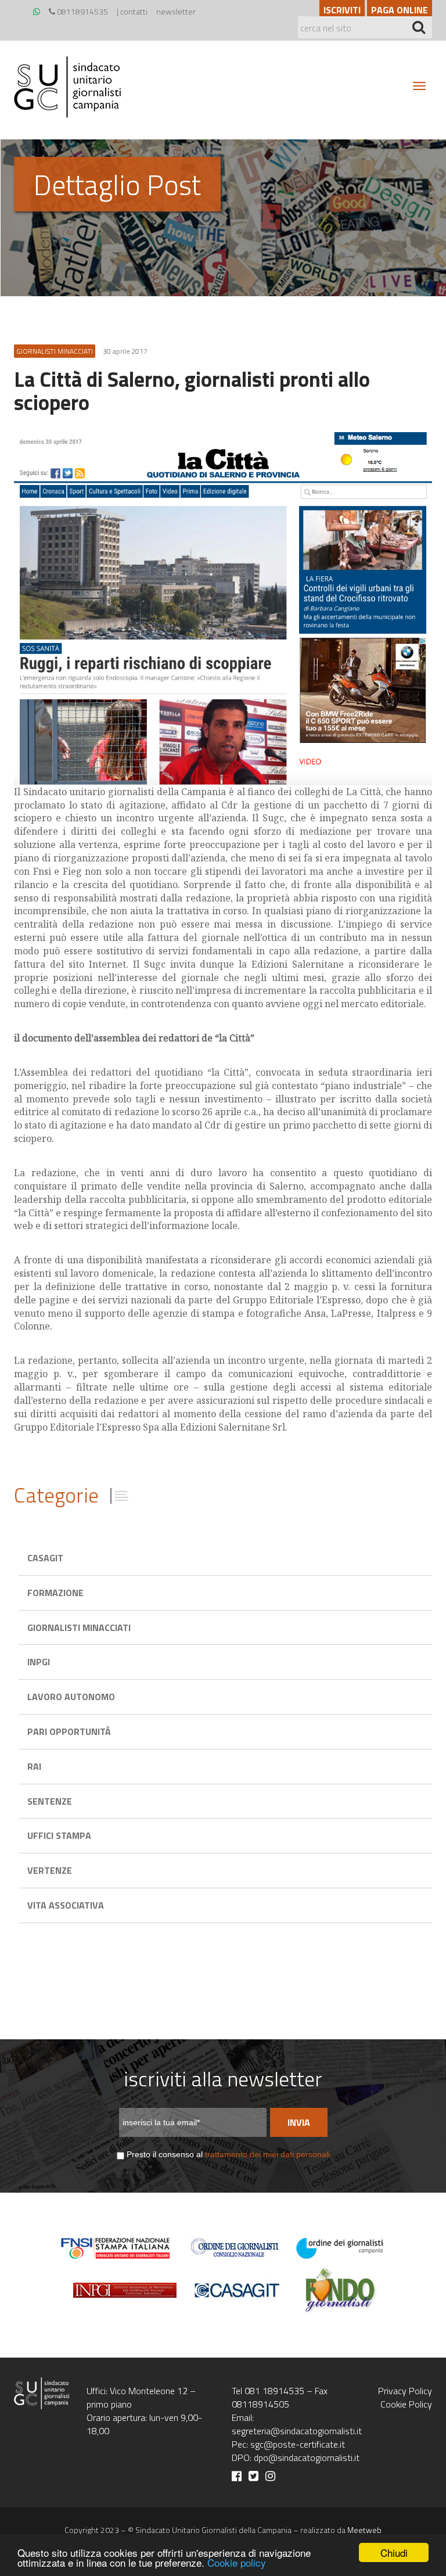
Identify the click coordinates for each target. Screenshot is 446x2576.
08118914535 (82, 11)
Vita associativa (66, 1905)
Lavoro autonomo (71, 1697)
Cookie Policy (406, 2404)
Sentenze (50, 1801)
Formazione (55, 1593)
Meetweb (364, 2530)
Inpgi (39, 1662)
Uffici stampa (59, 1835)
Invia (299, 2122)
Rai (34, 1766)
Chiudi (394, 2552)
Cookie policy (237, 2562)
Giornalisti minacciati (79, 1627)
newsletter (176, 11)
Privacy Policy (405, 2391)
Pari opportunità (69, 1731)
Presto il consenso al (228, 2154)
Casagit (45, 1558)
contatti (134, 11)
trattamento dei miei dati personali (267, 2154)
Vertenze (50, 1870)
